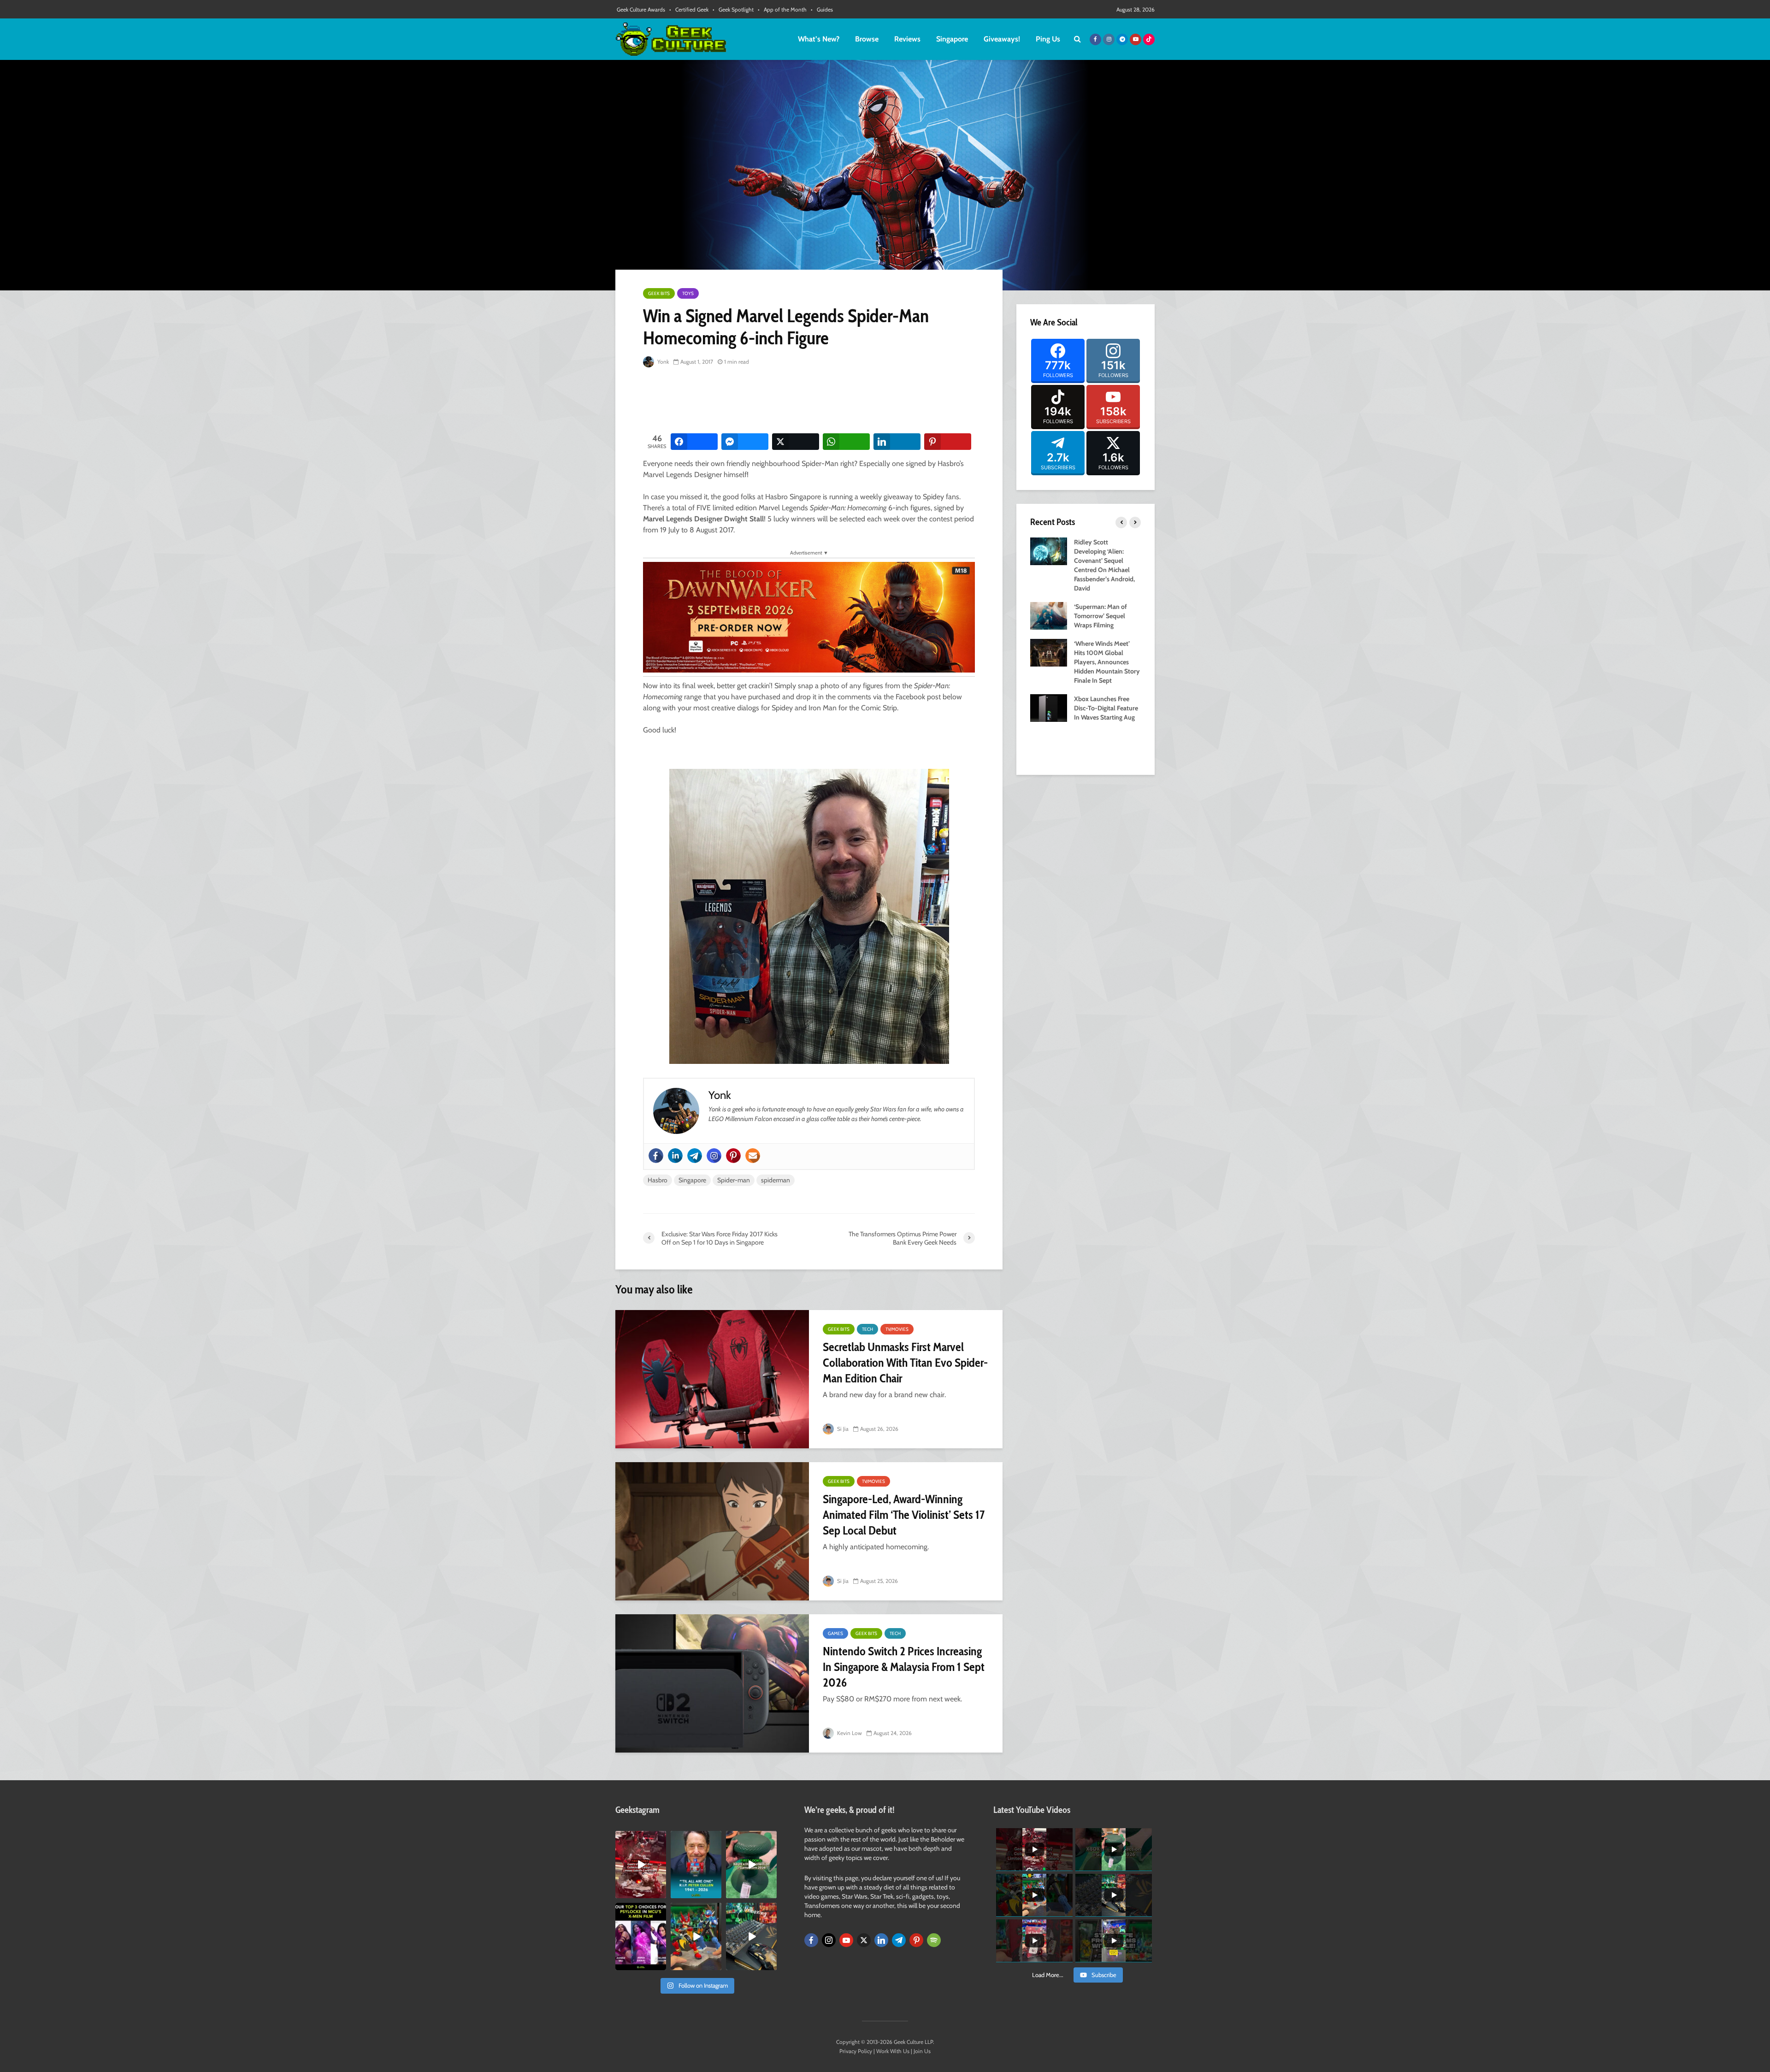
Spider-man (734, 1180)
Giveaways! (1002, 39)
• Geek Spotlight (733, 9)
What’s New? (819, 39)
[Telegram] (695, 1156)
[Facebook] (656, 1156)
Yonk (662, 362)
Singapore (952, 39)
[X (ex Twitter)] (864, 1940)
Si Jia (842, 1429)
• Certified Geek (689, 9)
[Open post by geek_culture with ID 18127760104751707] (696, 1865)
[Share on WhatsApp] (846, 442)
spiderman (776, 1180)
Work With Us (893, 2051)
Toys (688, 293)
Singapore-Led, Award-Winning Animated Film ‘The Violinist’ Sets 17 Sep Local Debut (904, 1515)
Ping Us (1048, 39)
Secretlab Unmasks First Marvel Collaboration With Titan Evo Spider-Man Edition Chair (905, 1363)
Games (835, 1633)
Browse (867, 39)
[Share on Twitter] (796, 442)
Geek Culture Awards (641, 9)
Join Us (922, 2051)
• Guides (822, 9)
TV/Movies (897, 1329)
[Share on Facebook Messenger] (745, 442)
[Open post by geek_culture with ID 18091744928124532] (751, 1865)
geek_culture (640, 1838)
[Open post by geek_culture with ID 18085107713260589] (641, 1865)
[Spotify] (934, 1940)
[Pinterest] (733, 1156)
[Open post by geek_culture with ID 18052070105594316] (751, 1936)
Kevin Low (849, 1733)
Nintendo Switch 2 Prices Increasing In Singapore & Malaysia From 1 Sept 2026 (904, 1667)
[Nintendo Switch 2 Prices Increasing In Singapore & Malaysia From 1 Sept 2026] (712, 1683)
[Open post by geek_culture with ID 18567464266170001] (641, 1936)
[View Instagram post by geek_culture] (661, 1893)
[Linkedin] (675, 1156)
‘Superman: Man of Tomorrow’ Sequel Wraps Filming (1100, 616)
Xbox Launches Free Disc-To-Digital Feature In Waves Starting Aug (1106, 708)
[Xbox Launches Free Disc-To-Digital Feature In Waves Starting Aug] (1049, 707)
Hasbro (658, 1180)
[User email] (753, 1156)
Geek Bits (659, 293)
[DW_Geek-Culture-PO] (809, 617)
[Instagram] (714, 1156)
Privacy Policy (856, 2051)
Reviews (907, 39)
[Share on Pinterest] (948, 442)
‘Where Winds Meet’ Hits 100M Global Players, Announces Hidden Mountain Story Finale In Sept (1107, 662)
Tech (867, 1329)
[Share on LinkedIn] (897, 442)
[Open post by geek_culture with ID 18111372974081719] (696, 1936)
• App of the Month (782, 9)
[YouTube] (846, 1940)
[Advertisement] (811, 401)
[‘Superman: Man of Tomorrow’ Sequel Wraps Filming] (1049, 615)
